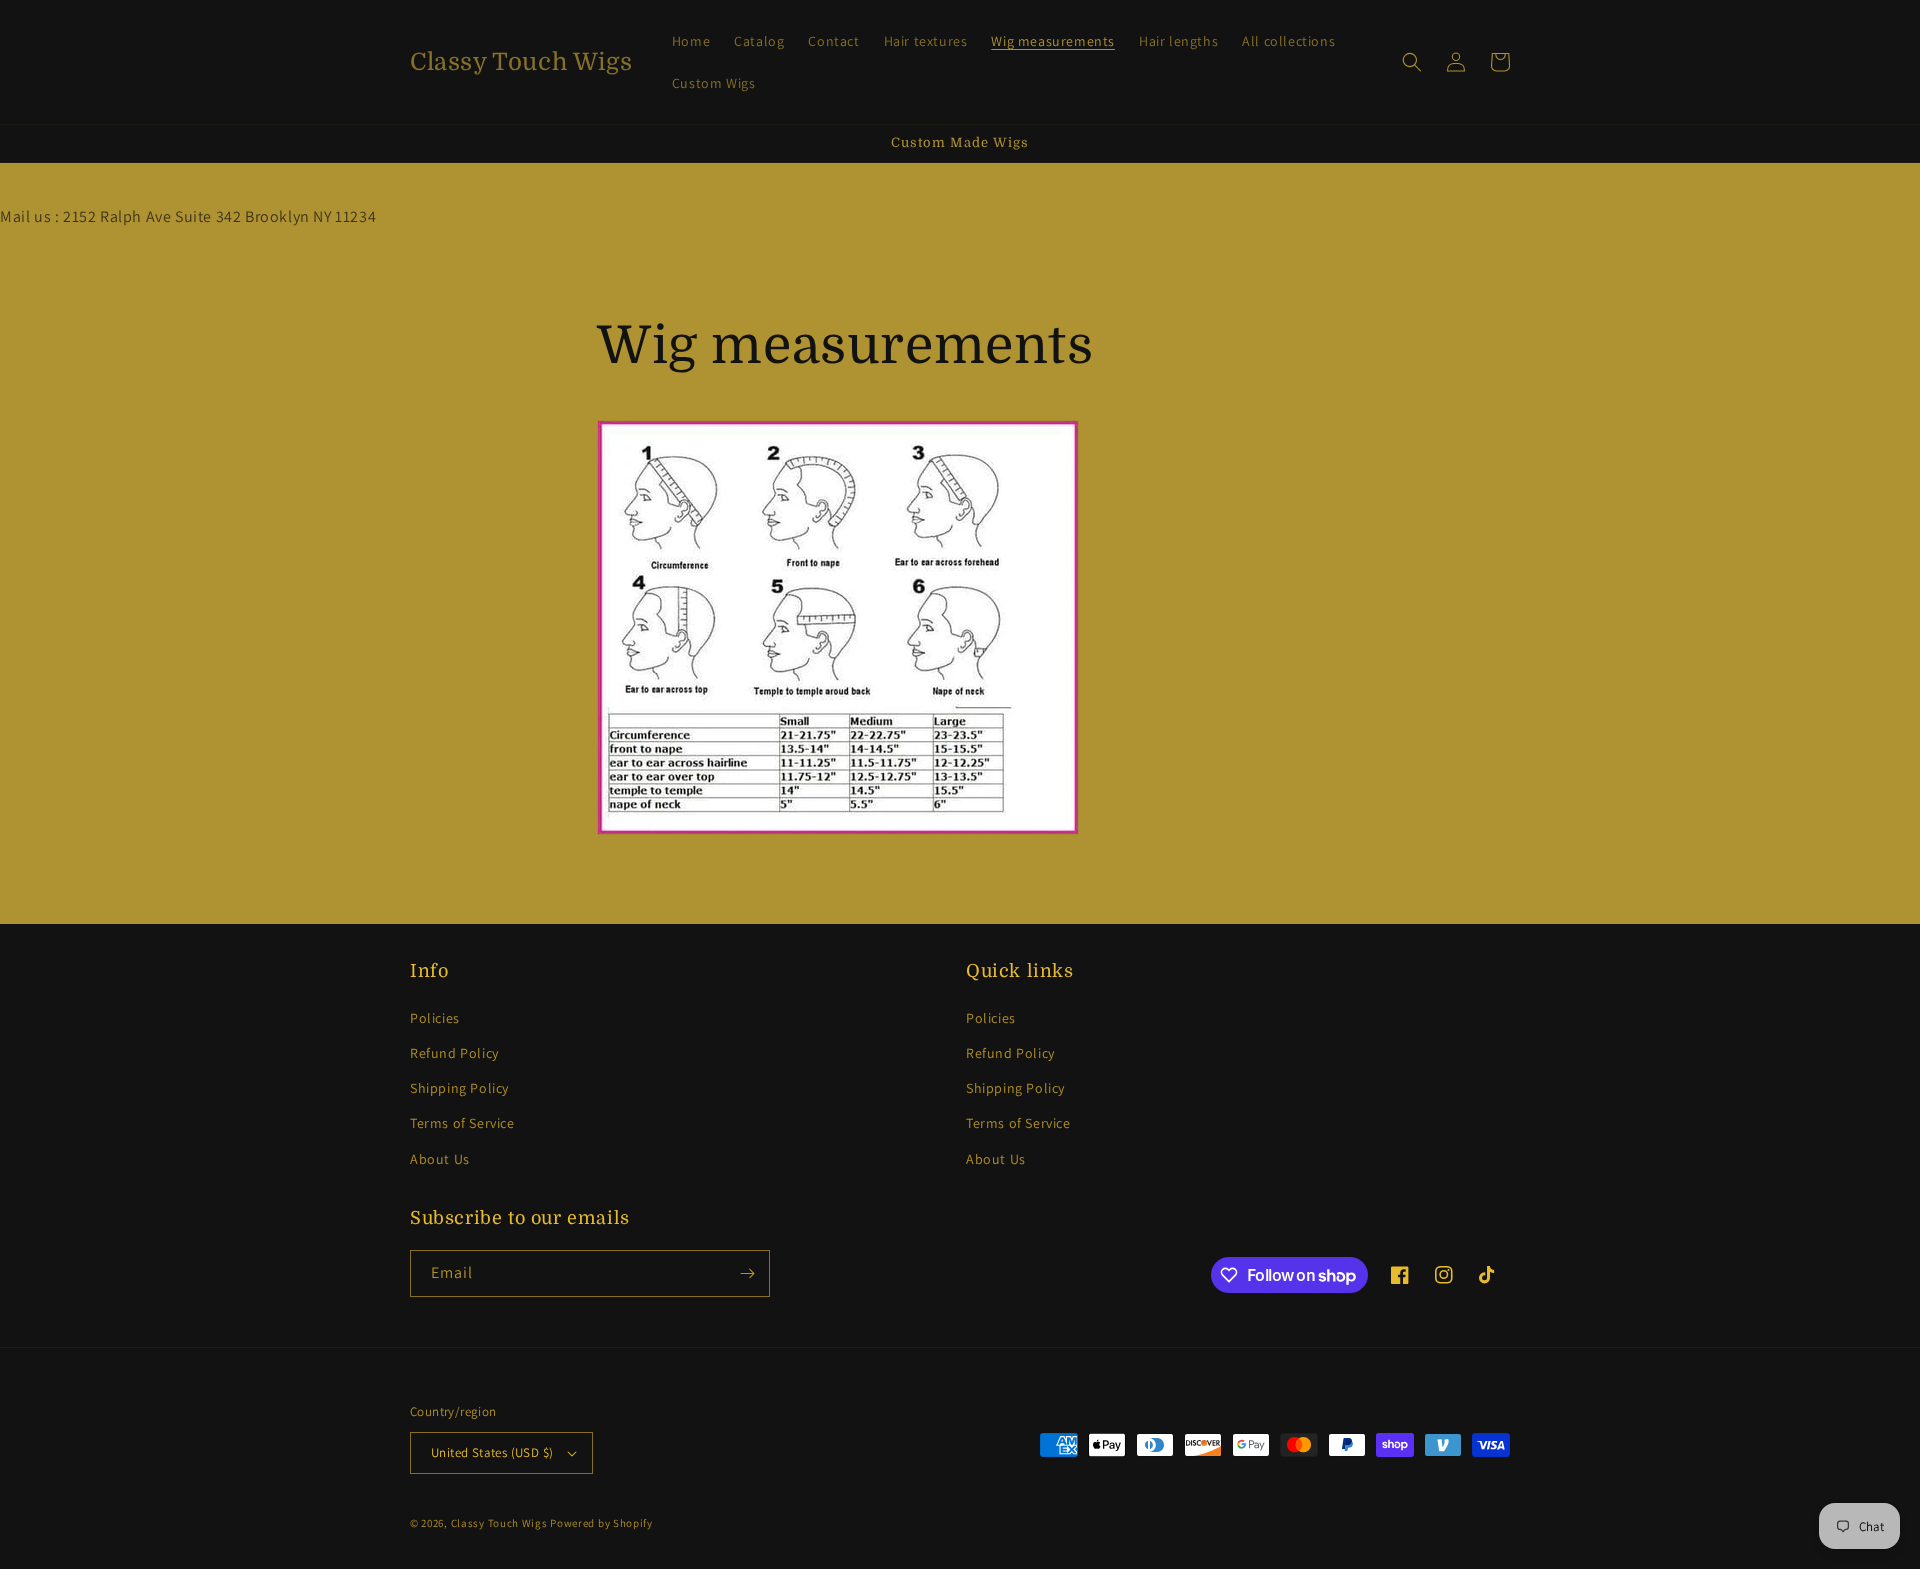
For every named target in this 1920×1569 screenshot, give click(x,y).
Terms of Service (462, 1123)
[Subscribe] (747, 1273)
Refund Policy (454, 1053)
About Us (440, 1159)
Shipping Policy (459, 1088)
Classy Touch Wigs (499, 1523)
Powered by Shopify (601, 1523)
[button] (1412, 62)
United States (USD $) (492, 1452)
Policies (435, 1018)
